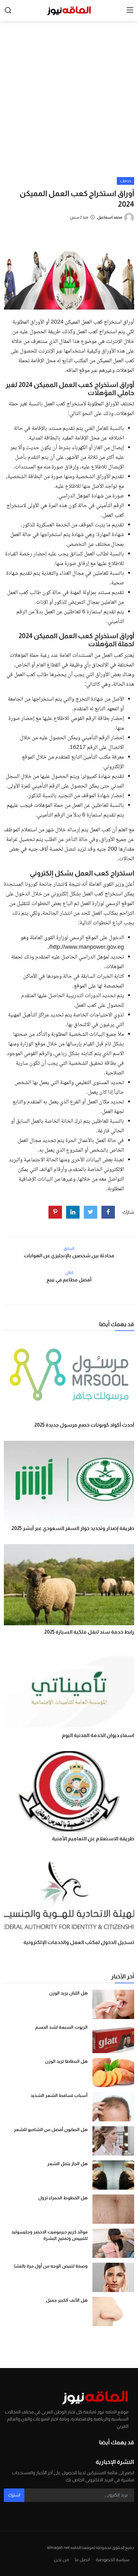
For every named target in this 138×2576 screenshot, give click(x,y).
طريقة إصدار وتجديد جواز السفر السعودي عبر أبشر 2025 (73, 1528)
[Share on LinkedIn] (73, 1212)
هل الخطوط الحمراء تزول (63, 2198)
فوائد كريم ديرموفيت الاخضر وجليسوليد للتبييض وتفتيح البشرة (49, 2235)
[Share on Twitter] (91, 1212)
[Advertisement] (69, 105)
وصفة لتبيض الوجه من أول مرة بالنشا (51, 2266)
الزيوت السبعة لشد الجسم (61, 2027)
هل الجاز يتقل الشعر (67, 2164)
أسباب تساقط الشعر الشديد (59, 2095)
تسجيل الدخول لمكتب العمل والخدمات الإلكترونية (79, 1942)
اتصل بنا (82, 2560)
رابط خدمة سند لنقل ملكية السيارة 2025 (89, 1632)
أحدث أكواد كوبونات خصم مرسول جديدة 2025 (84, 1425)
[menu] (130, 10)
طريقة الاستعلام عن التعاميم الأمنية (93, 1839)
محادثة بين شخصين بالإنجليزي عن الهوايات (69, 1255)
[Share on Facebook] (108, 1212)
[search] (8, 10)
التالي (69, 1273)
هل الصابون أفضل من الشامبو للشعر (51, 2129)
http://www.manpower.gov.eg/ (86, 948)
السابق (69, 1249)
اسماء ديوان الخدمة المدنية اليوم (98, 1735)
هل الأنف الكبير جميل (67, 2300)
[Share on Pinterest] (55, 1212)
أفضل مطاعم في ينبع (69, 1280)
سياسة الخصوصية (112, 2560)
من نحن (61, 2560)
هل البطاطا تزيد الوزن (66, 2061)
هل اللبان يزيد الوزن (68, 1993)
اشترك (14, 2495)
